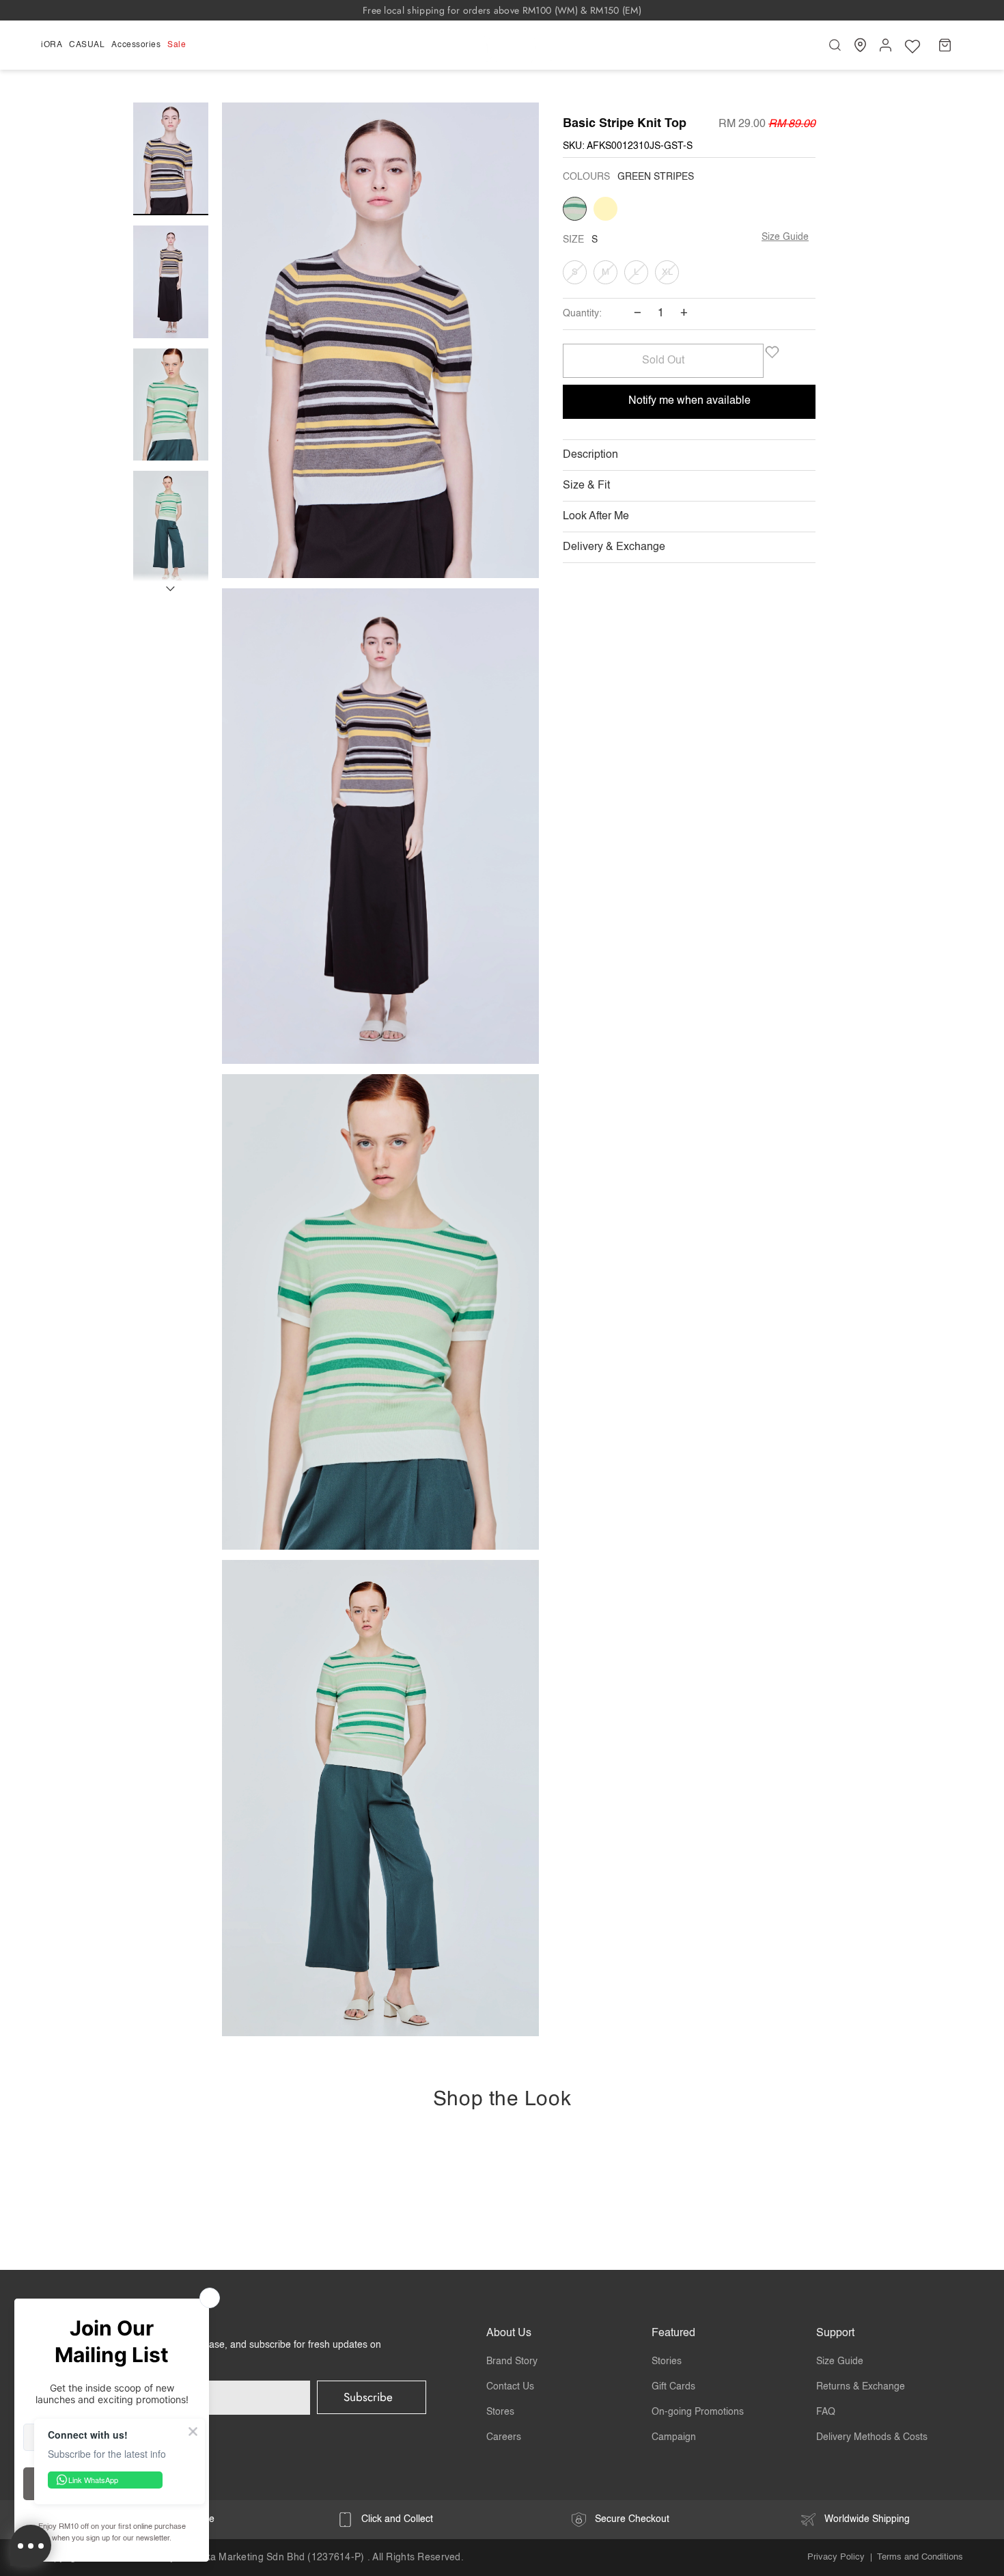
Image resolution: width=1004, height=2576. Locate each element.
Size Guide (785, 237)
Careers (504, 2437)
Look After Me (596, 517)
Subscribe (368, 2397)
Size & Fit (586, 486)
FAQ (826, 2412)
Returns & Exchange (861, 2387)
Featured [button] (673, 2333)
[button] (53, 45)
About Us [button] (509, 2333)
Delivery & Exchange (614, 547)
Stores (500, 2412)
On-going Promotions (698, 2412)
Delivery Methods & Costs (872, 2437)
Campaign (674, 2437)
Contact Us (510, 2387)
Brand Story (512, 2361)
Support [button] (835, 2333)
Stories (667, 2361)
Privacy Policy (836, 2557)
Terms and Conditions (920, 2557)
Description (590, 455)
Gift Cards (673, 2387)
